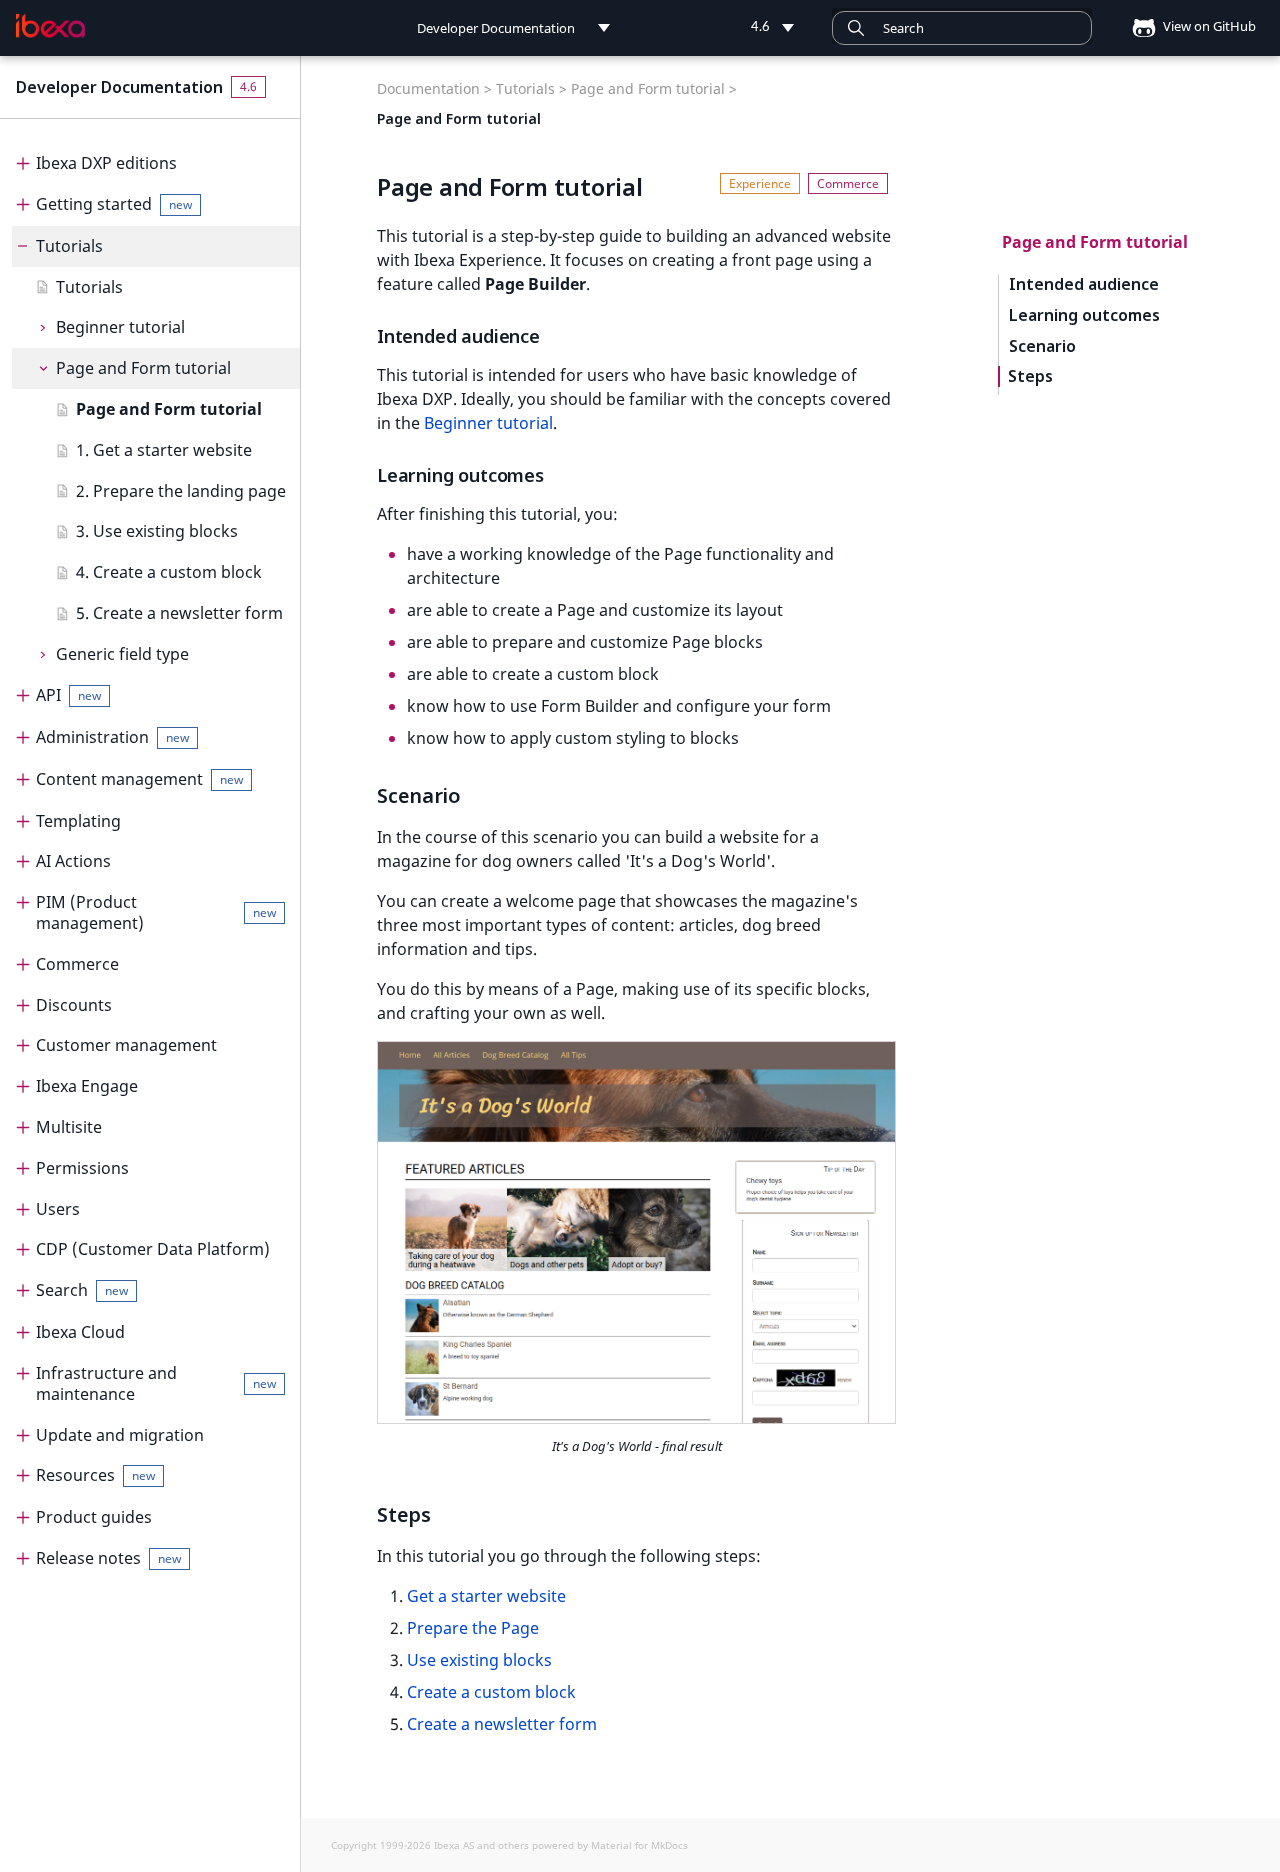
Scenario (1042, 346)
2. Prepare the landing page (181, 491)
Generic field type (122, 654)
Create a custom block (491, 1692)
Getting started (114, 204)
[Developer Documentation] (50, 26)
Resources (95, 1475)
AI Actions (73, 861)
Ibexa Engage (87, 1086)
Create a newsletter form (502, 1724)
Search (82, 1290)
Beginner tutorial (120, 327)
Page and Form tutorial (143, 368)
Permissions (82, 1168)
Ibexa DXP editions (106, 163)
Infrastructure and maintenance (156, 1383)
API (68, 695)
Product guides (94, 1517)
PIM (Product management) (156, 912)
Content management (139, 779)
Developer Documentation (119, 87)
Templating (78, 821)
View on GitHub (1208, 26)
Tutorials (69, 246)
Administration (112, 737)
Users (58, 1209)
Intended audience (1084, 284)
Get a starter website (486, 1596)
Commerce (77, 964)
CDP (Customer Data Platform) (153, 1249)
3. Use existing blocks (157, 531)
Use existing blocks (479, 1660)
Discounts (74, 1005)
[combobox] (962, 28)
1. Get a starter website (164, 450)
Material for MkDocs (639, 1845)
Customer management (126, 1045)
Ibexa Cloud (80, 1332)
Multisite (69, 1127)
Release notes (108, 1558)
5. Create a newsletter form (179, 613)
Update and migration (120, 1435)
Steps (1030, 376)
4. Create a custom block (169, 572)
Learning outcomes (1084, 315)
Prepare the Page (473, 1628)
